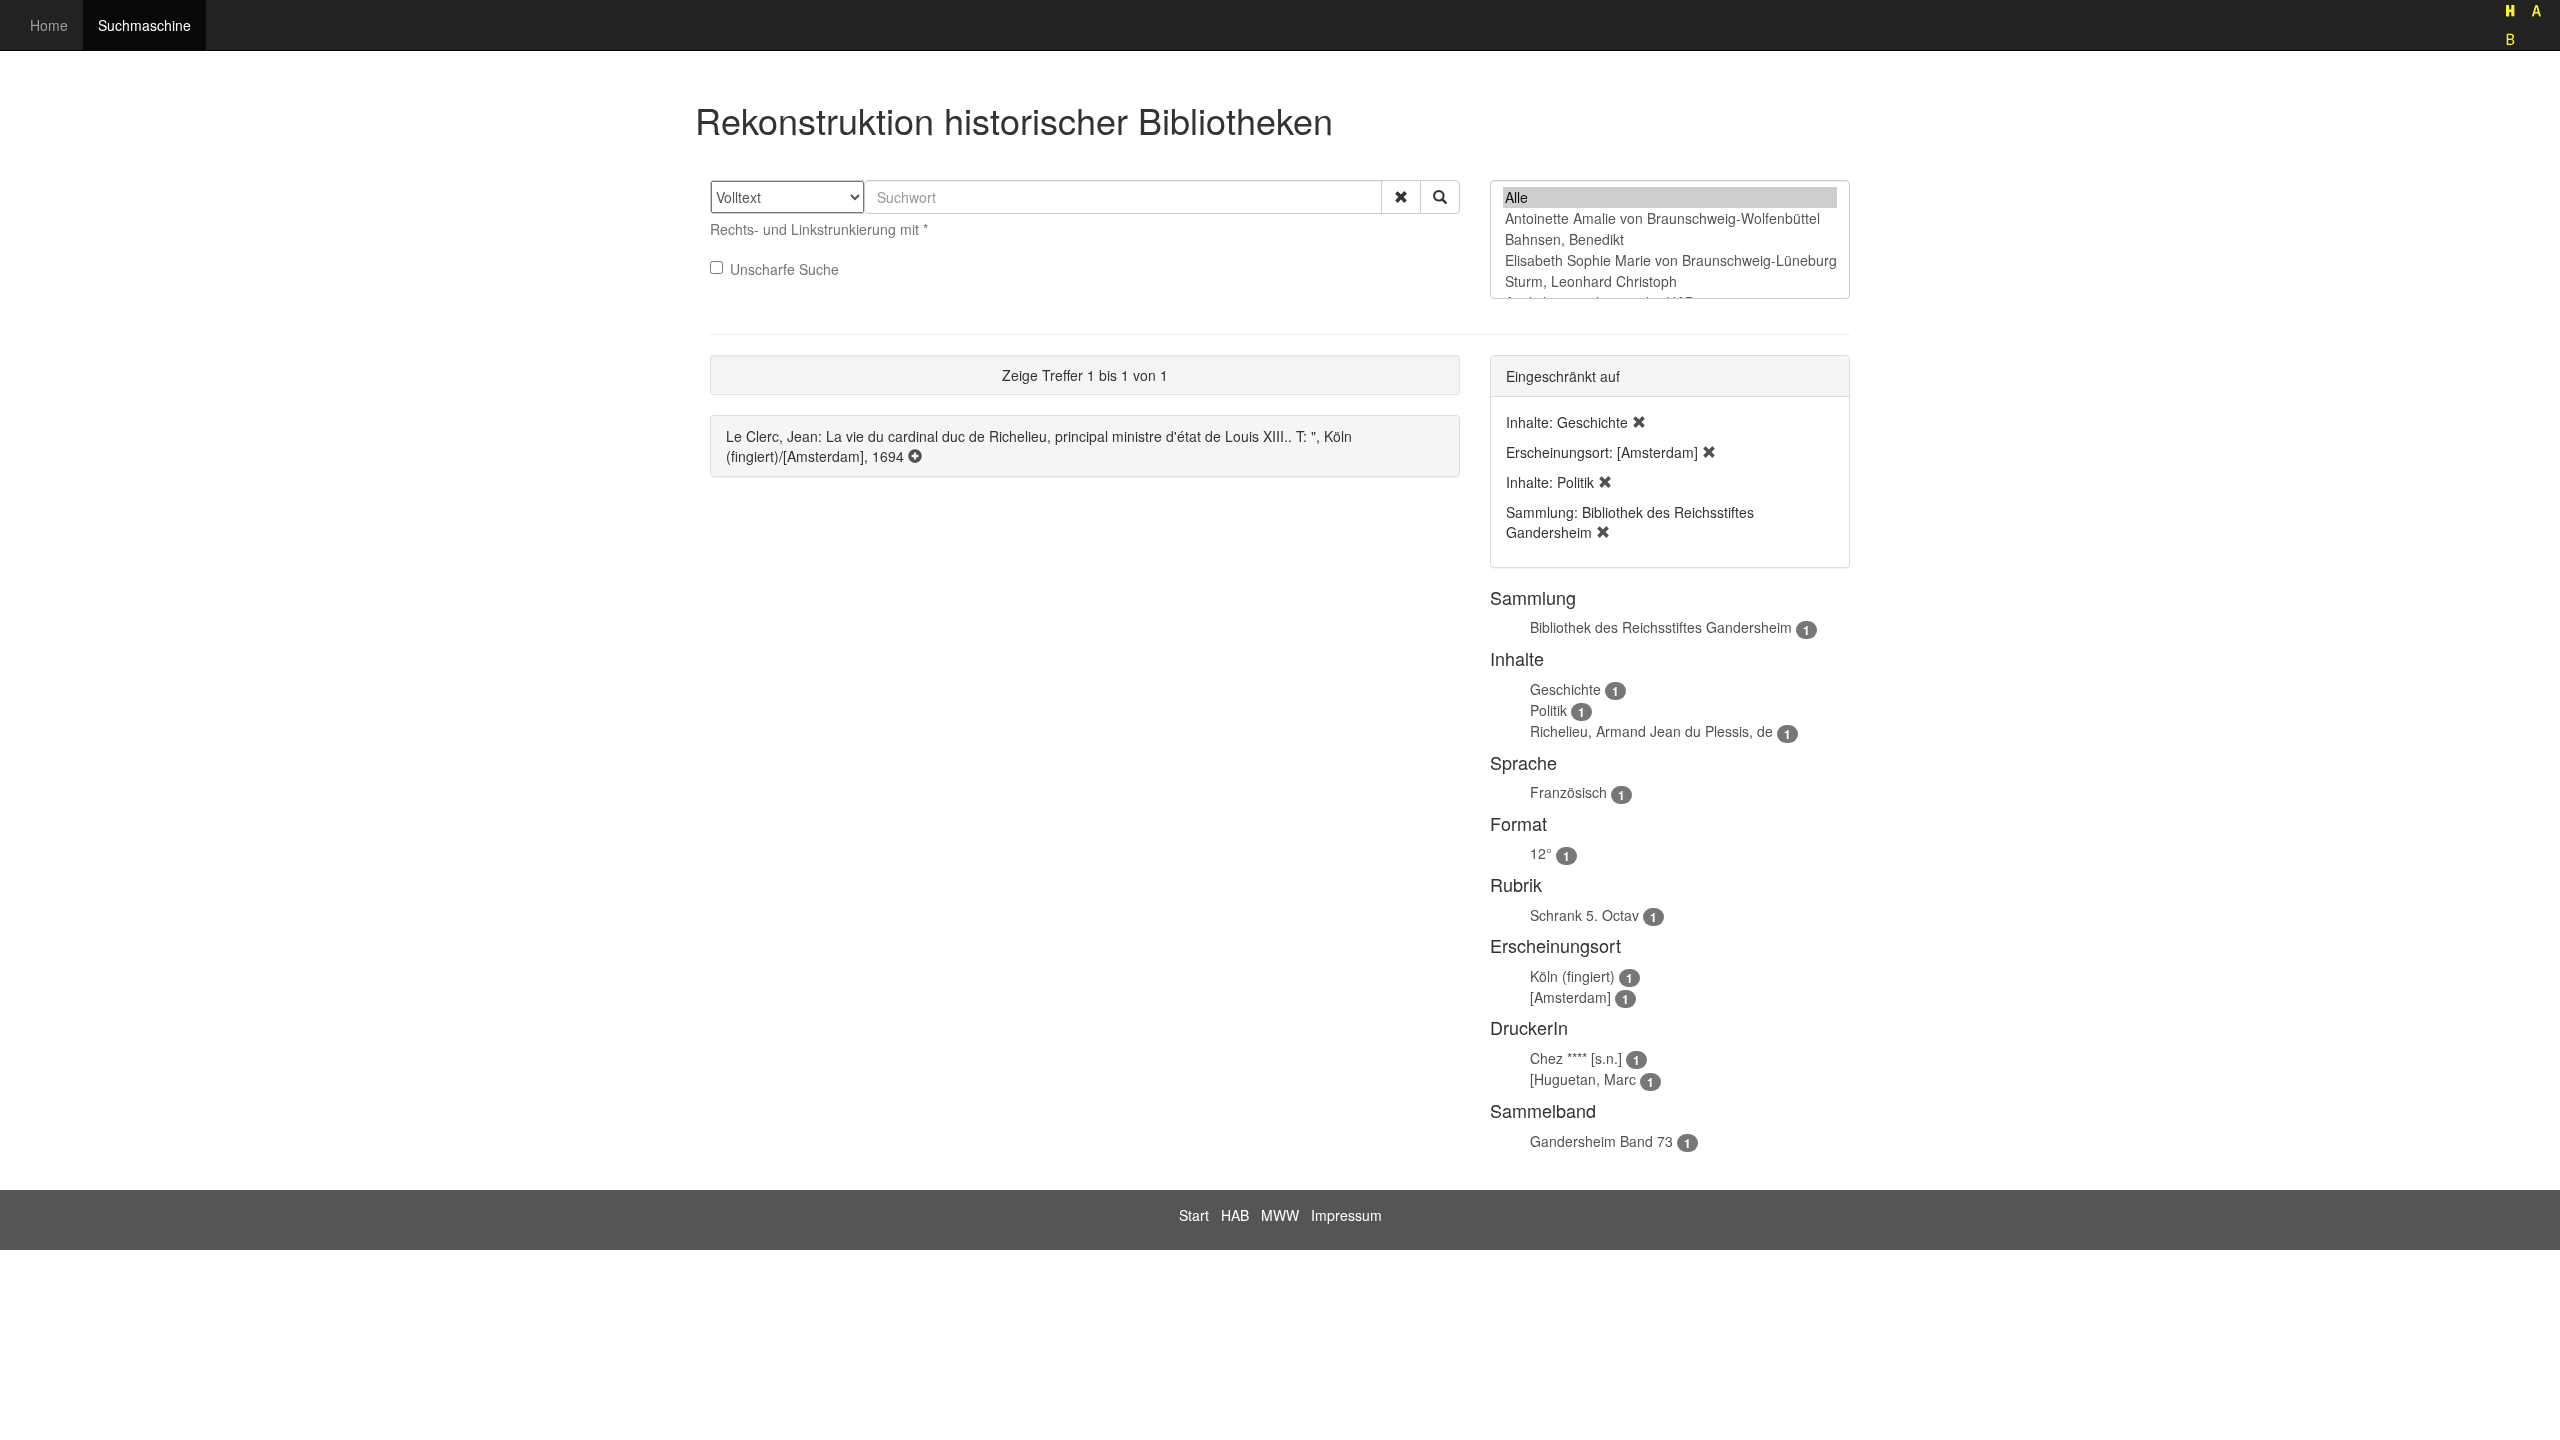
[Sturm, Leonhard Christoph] (1670, 281)
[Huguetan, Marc (1583, 1079)
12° (1541, 853)
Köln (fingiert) (1572, 976)
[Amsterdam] (1570, 997)
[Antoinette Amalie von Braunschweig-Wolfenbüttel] (1670, 218)
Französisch (1568, 792)
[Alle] (1670, 197)
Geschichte (1565, 689)
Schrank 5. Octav (1584, 915)
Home (49, 25)
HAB (1235, 1215)
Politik (1548, 710)
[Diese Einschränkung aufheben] (1639, 422)
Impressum (1346, 1215)
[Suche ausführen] (1440, 197)
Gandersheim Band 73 (1601, 1141)
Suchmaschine (144, 25)
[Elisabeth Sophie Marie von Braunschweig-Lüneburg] (1670, 260)
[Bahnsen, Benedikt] (1670, 239)
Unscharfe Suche (784, 269)
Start (1194, 1215)
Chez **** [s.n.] (1576, 1058)
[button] (1401, 197)
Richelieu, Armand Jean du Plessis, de (1651, 731)
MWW (1280, 1215)
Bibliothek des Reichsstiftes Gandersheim (1661, 627)
